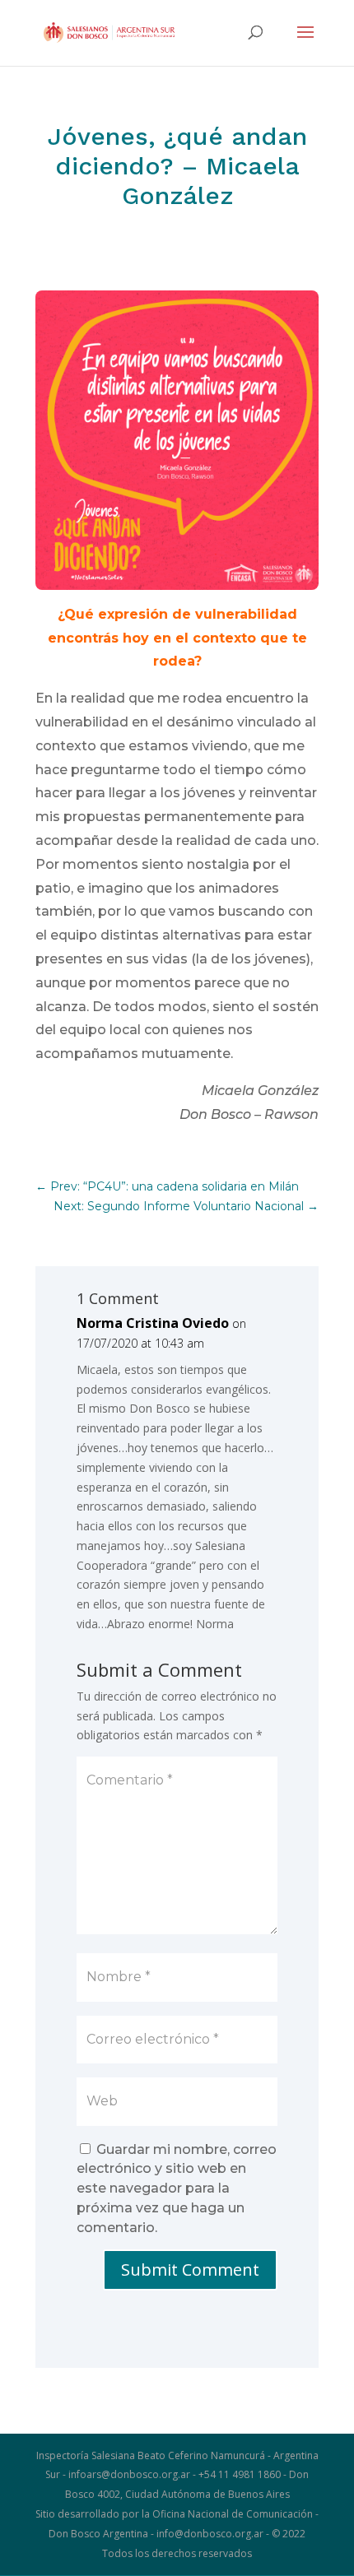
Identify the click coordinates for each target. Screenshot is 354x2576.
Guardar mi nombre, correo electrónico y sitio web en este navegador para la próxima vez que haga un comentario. (177, 2188)
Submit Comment (190, 2270)
